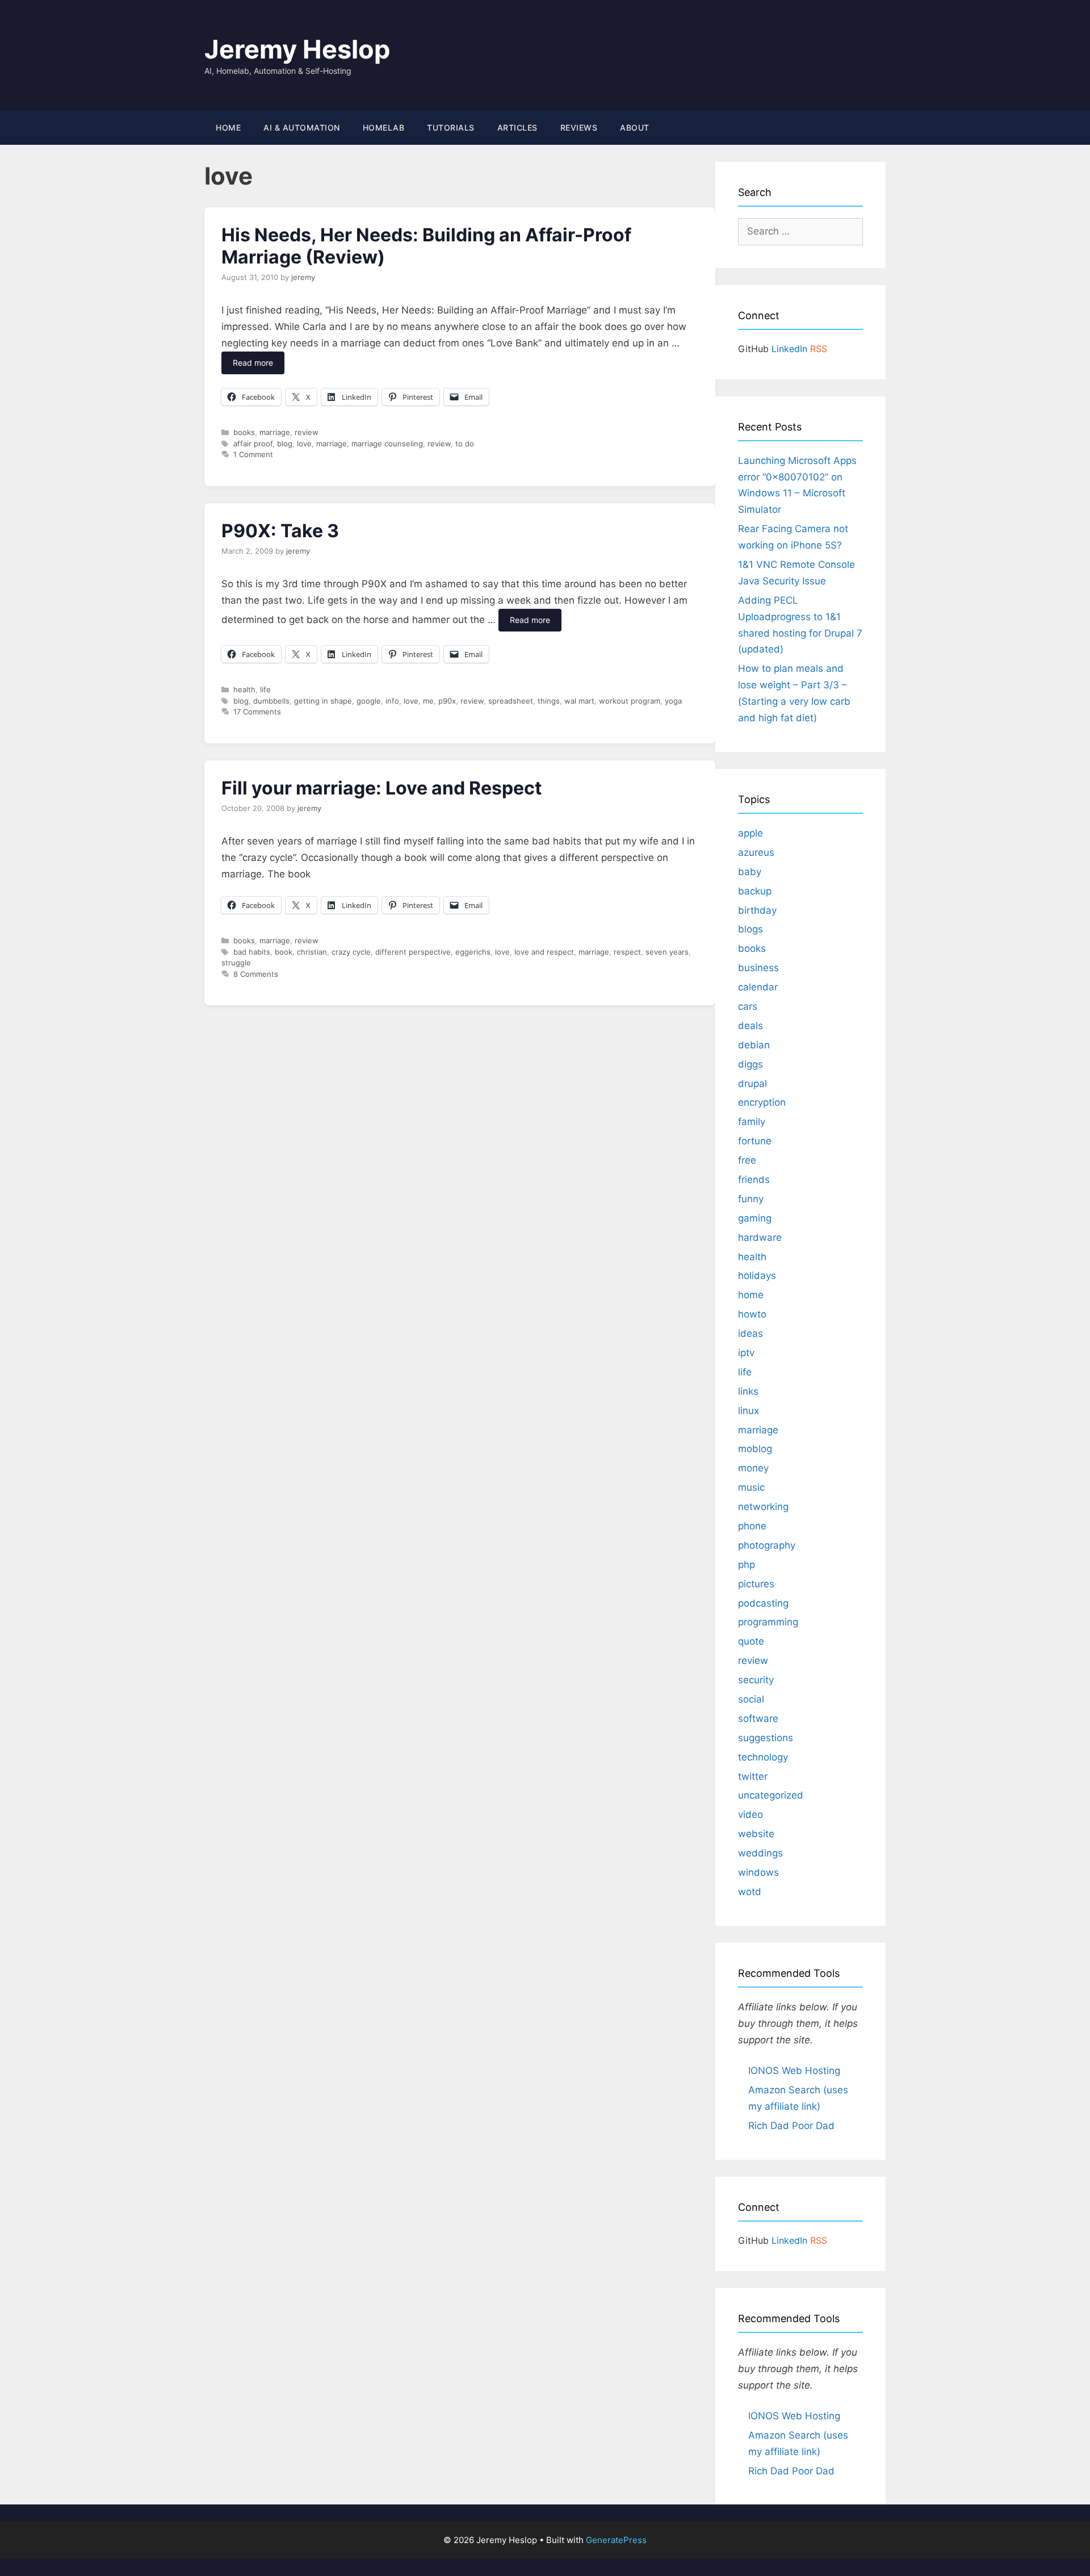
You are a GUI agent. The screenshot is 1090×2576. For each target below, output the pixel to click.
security (756, 1680)
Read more (253, 363)
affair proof (253, 444)
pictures (756, 1584)
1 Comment (253, 454)
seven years (667, 952)
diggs (751, 1064)
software (758, 1718)
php (747, 1565)
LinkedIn (789, 349)
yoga (673, 701)
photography (767, 1545)
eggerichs (473, 952)
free (747, 1160)
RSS (819, 349)
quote (751, 1641)
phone (752, 1526)
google (369, 701)
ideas (751, 1333)
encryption (762, 1102)
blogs (751, 929)
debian (754, 1045)
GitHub (753, 349)
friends (754, 1180)
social (751, 1699)
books (244, 432)
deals (751, 1026)
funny (751, 1199)
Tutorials (451, 127)
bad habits (252, 952)
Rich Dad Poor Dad (791, 2126)
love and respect (544, 952)
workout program (630, 701)
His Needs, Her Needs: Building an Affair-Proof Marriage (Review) (426, 246)
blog (285, 444)
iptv (746, 1353)
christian (312, 952)
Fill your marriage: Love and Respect (381, 788)
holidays (757, 1276)
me (428, 701)
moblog (755, 1449)
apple (751, 833)
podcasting (763, 1603)
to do (465, 444)
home (751, 1295)
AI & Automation (302, 127)
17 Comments (257, 712)
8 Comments (256, 974)
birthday (757, 910)
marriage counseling (387, 444)
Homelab (384, 127)
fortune (755, 1141)
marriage (275, 432)
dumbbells (271, 701)
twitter (753, 1776)
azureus (756, 852)
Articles (517, 127)
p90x (447, 701)
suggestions (766, 1738)
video (751, 1814)
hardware (760, 1237)
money (753, 1468)
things (549, 701)
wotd (750, 1892)
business (758, 968)
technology (763, 1757)
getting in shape (323, 701)
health (244, 689)
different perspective (413, 952)
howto (752, 1314)
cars (748, 1006)
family (752, 1122)
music (751, 1487)
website (756, 1834)
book (284, 952)
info (392, 701)
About (635, 127)
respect (627, 952)
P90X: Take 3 (280, 531)
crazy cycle (351, 952)
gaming (755, 1218)
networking (763, 1507)
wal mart (579, 701)
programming (768, 1622)
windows (758, 1872)
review (307, 432)
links (748, 1391)
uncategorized (771, 1795)
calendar (758, 987)
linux (749, 1411)
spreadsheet (511, 701)
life (265, 689)
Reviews (579, 127)
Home (228, 127)
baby (750, 872)
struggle (236, 963)
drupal (752, 1084)
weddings (760, 1853)
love (304, 444)
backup (755, 891)
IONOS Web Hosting (794, 2071)
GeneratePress (616, 2540)
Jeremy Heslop (297, 49)
